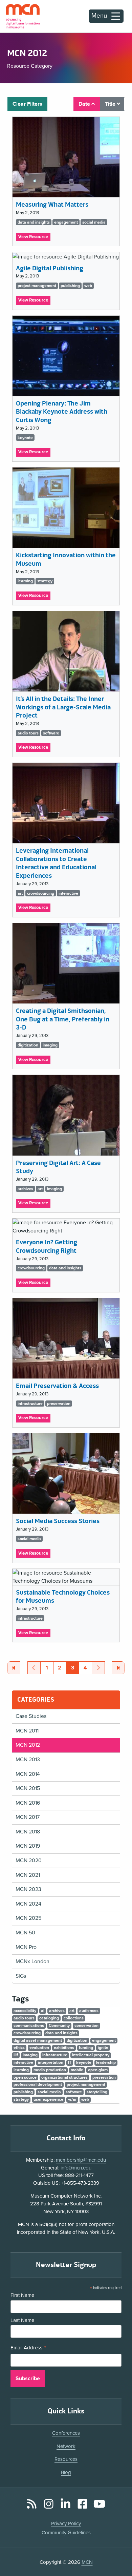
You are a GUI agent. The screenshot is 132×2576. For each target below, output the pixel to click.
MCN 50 (25, 1933)
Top (117, 2552)
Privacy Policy (66, 2523)
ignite (103, 2048)
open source (25, 2077)
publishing (70, 286)
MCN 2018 (28, 1832)
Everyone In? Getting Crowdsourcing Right (47, 1246)
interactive (68, 893)
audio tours (28, 733)
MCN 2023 (28, 1889)
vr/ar (72, 2099)
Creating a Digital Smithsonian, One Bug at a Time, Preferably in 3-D (63, 1019)
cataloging (49, 2018)
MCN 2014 (28, 1774)
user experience (48, 2099)
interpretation (51, 2062)
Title (111, 104)
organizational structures (64, 2077)
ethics (19, 2048)
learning (25, 581)
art (20, 893)
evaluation (39, 2048)
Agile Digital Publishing (50, 268)
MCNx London (32, 1961)
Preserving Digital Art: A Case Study (58, 1167)
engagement (66, 222)
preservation (59, 1404)
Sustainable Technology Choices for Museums (63, 1597)
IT (70, 2062)
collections (74, 2018)
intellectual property (91, 2055)
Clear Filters (27, 104)
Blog (66, 2472)
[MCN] (23, 16)
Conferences (66, 2433)
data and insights (34, 222)
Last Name (22, 2320)
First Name (22, 2295)
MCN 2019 (28, 1846)
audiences (89, 2011)
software (51, 733)
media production (50, 2070)
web (88, 286)
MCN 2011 (27, 1731)
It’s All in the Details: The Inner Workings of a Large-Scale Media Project (63, 707)
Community (59, 2026)
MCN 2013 (28, 1760)
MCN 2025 (28, 1918)
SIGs (21, 1976)
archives (25, 1189)
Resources (66, 2459)
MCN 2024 (28, 1904)
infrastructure (30, 1404)
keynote (25, 438)
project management (37, 286)
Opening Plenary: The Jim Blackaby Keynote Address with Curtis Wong (62, 412)
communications (29, 2026)
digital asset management (38, 2040)
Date (85, 104)
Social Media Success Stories (58, 1521)
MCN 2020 (29, 1861)
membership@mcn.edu (81, 2160)
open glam (98, 2070)
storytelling (97, 2092)
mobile (77, 2070)
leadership (106, 2062)
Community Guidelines (66, 2533)
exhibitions (64, 2048)
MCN (87, 2562)
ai (43, 2011)
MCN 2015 (28, 1788)
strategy (45, 581)
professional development (38, 2084)
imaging (50, 1045)
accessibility (25, 2011)
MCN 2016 (28, 1803)
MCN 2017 (28, 1817)
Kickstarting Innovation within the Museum (66, 559)
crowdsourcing (41, 893)
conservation (86, 2026)
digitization (28, 1045)
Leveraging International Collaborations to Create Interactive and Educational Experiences (56, 863)
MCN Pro (26, 1947)
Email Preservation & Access (57, 1386)
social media (94, 222)
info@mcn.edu (76, 2168)
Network (66, 2446)
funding (86, 2048)
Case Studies (31, 1716)
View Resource (34, 238)
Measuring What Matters (52, 205)
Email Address (28, 2348)
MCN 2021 (28, 1875)
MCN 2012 (28, 1745)
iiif (16, 2055)
